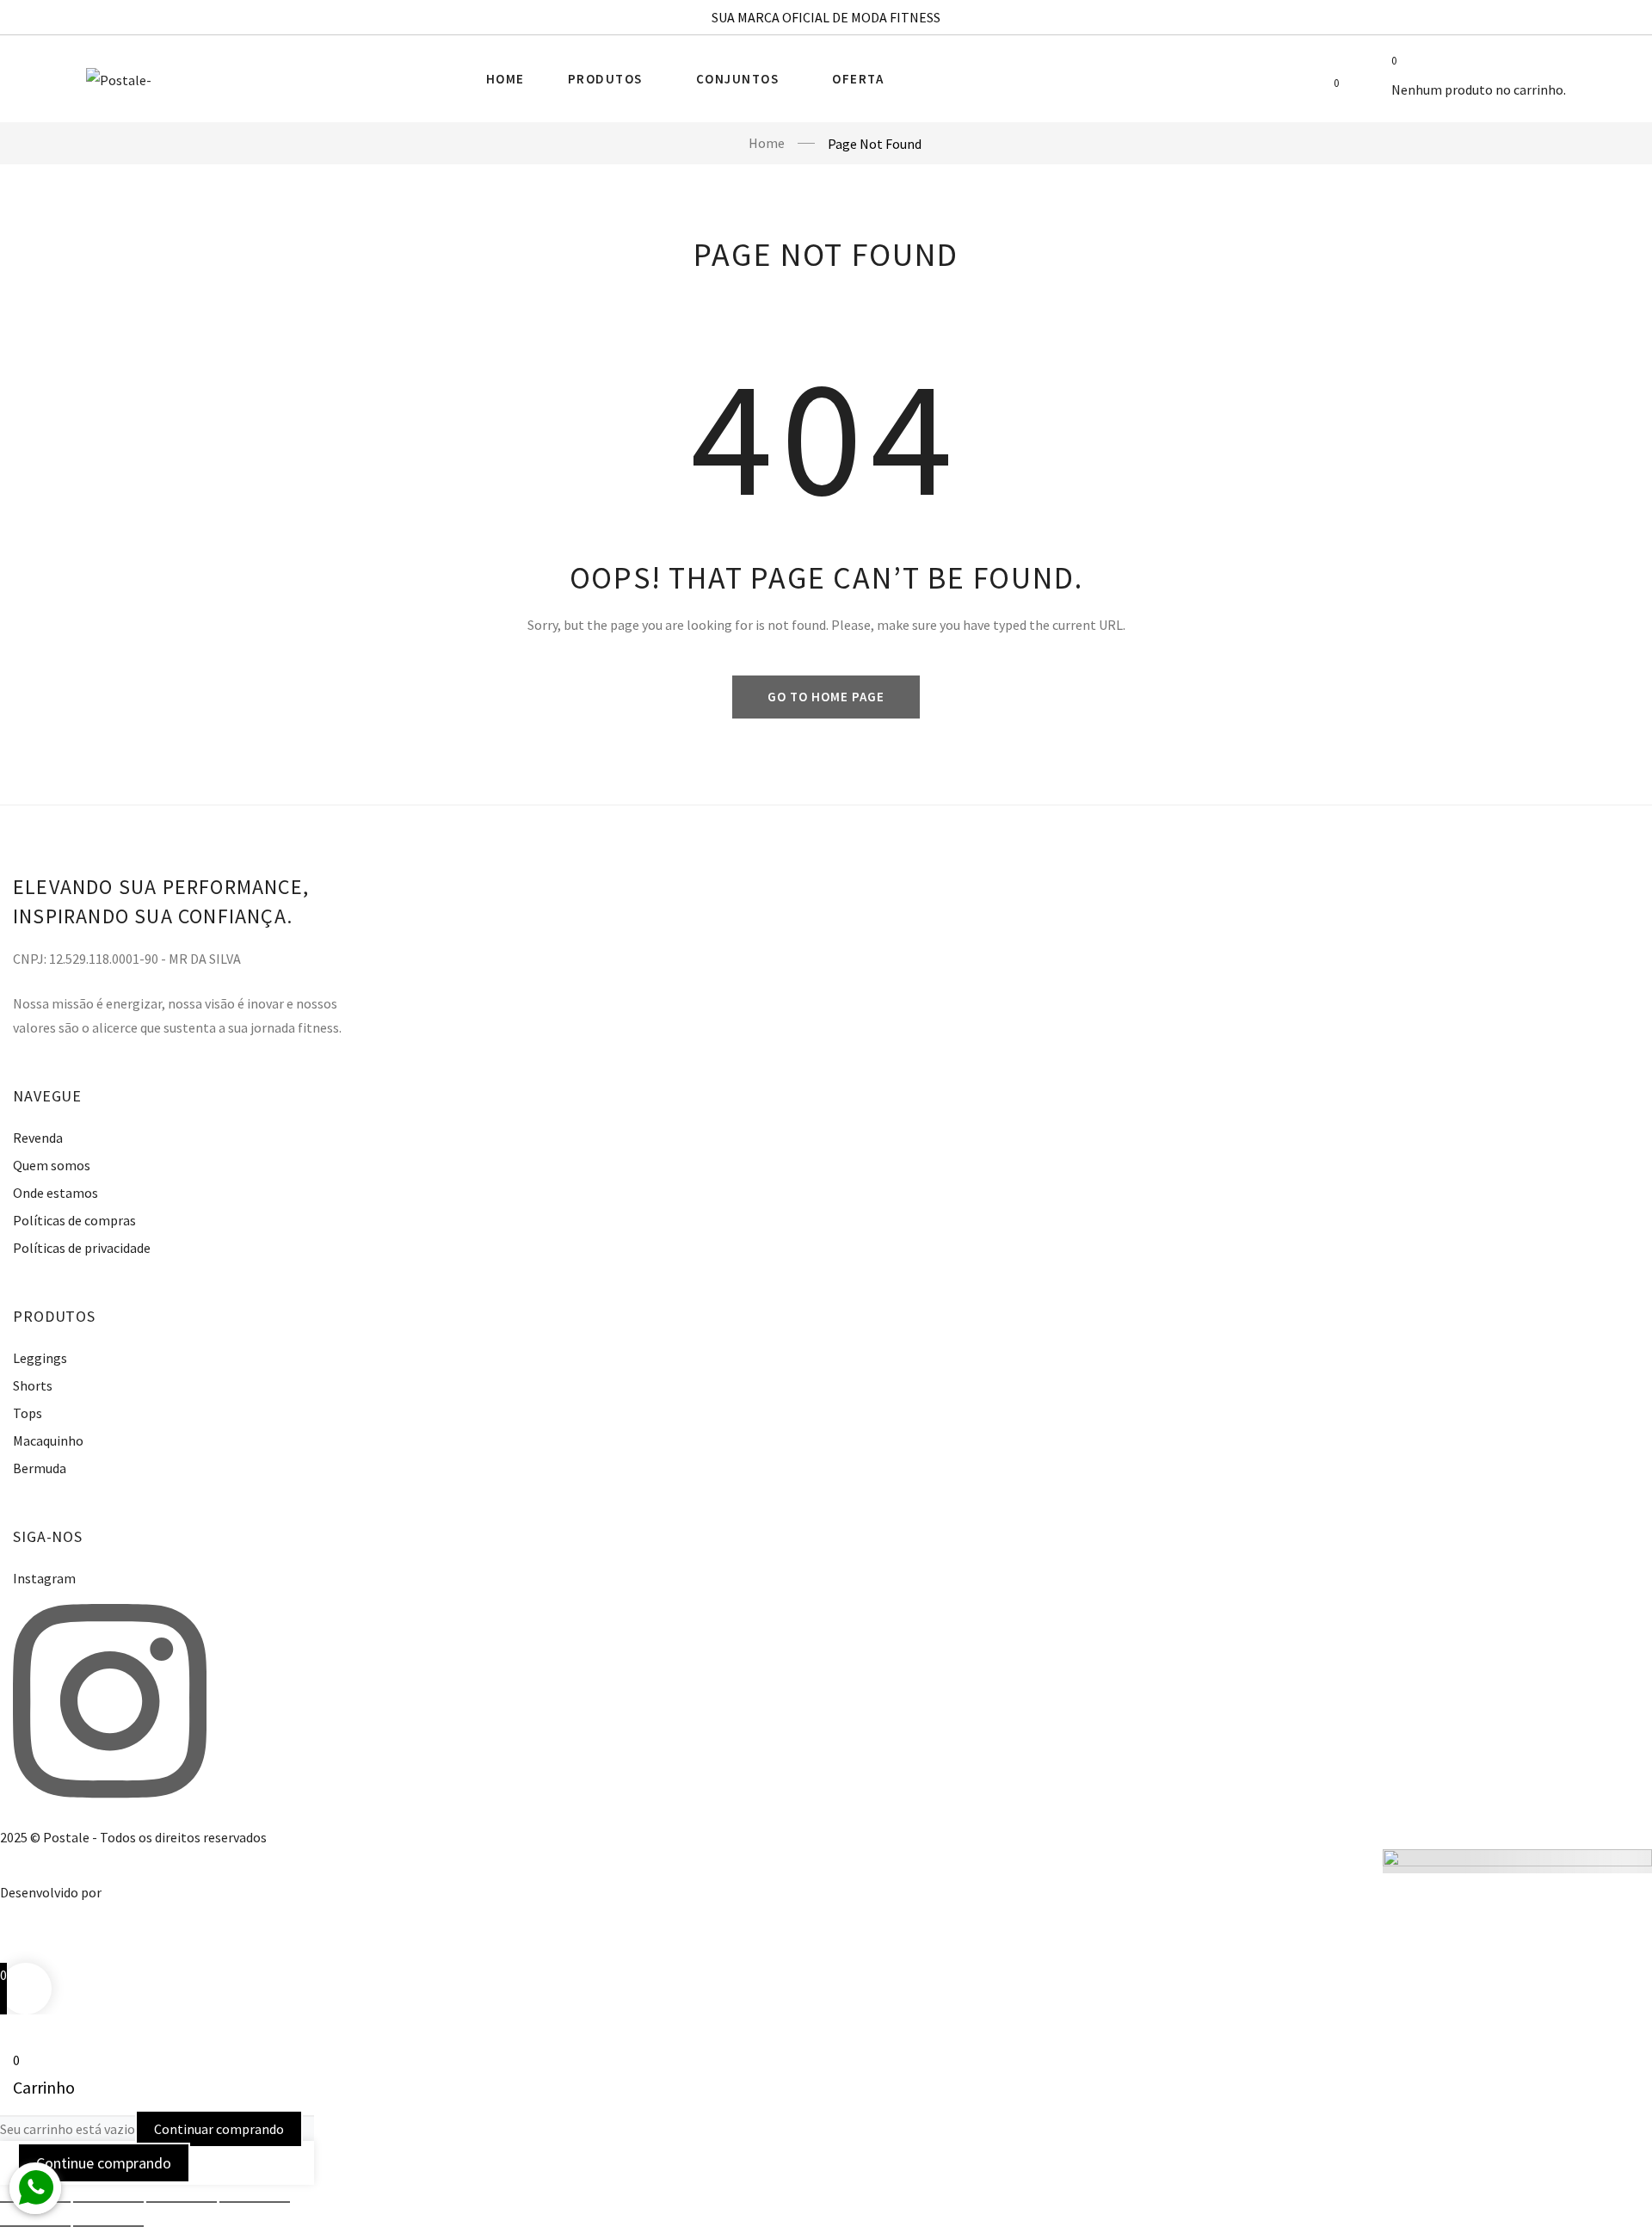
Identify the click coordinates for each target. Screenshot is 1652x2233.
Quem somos (52, 1165)
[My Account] (1293, 82)
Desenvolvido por (51, 1892)
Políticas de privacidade (82, 1248)
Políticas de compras (74, 1220)
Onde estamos (55, 1193)
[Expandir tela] (108, 2202)
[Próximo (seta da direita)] (108, 2226)
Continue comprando (104, 2163)
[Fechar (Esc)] (255, 2202)
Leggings (40, 1358)
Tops (28, 1413)
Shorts (33, 1385)
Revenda (38, 1138)
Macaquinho (48, 1440)
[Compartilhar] (182, 2202)
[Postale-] (119, 78)
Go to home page (826, 697)
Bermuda (40, 1468)
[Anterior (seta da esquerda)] (35, 2226)
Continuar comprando (219, 2129)
